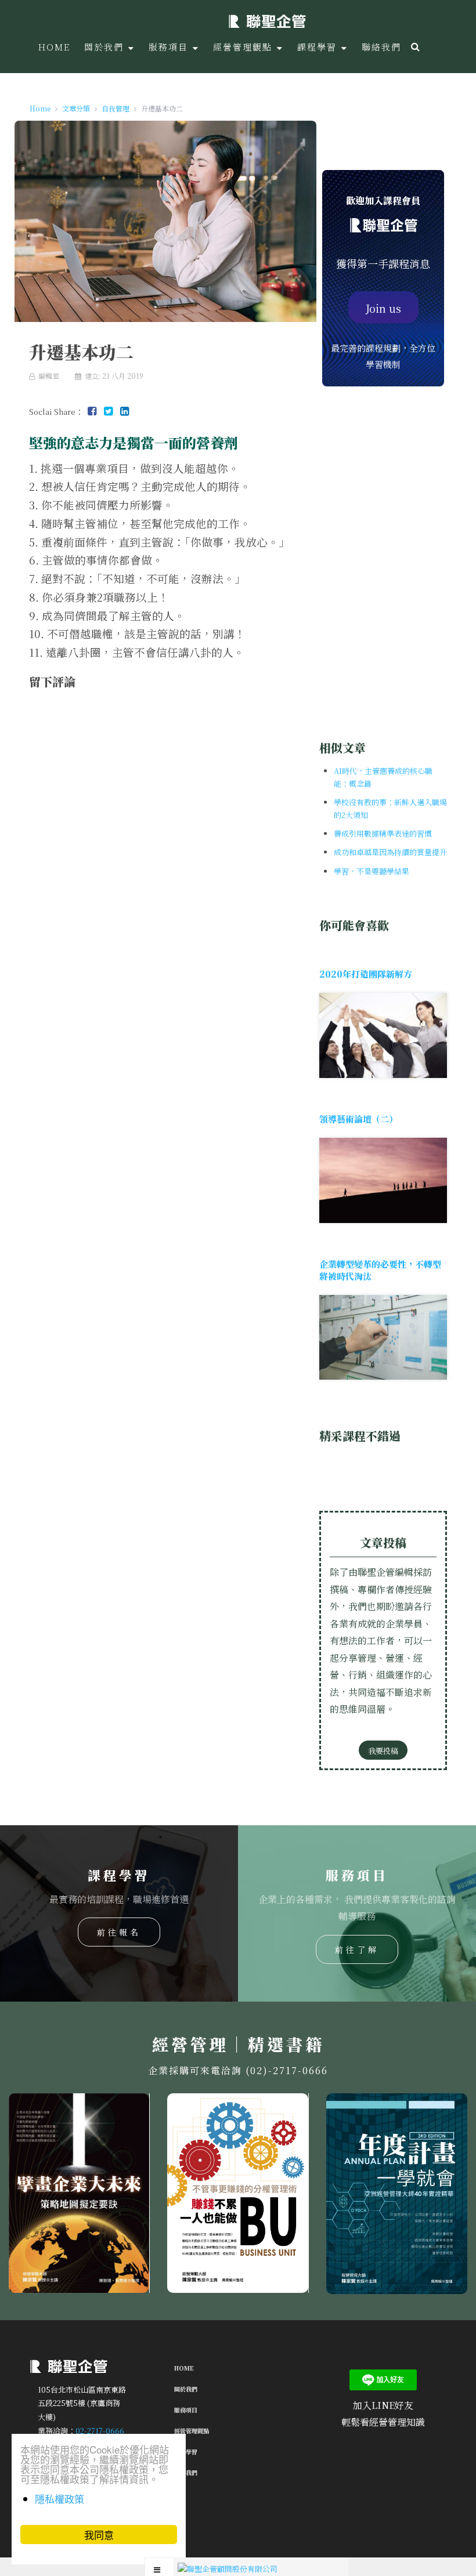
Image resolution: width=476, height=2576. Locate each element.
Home (184, 2368)
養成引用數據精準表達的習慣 (383, 833)
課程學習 (186, 2452)
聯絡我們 (186, 2472)
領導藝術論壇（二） (358, 1119)
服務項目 (186, 2410)
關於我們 (186, 2389)
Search (414, 46)
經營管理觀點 (192, 2431)
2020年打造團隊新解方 (366, 974)
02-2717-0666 (100, 2430)
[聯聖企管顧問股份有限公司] (267, 20)
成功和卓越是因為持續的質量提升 (390, 852)
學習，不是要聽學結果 (372, 871)
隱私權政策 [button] (59, 2499)
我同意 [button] (99, 2535)
